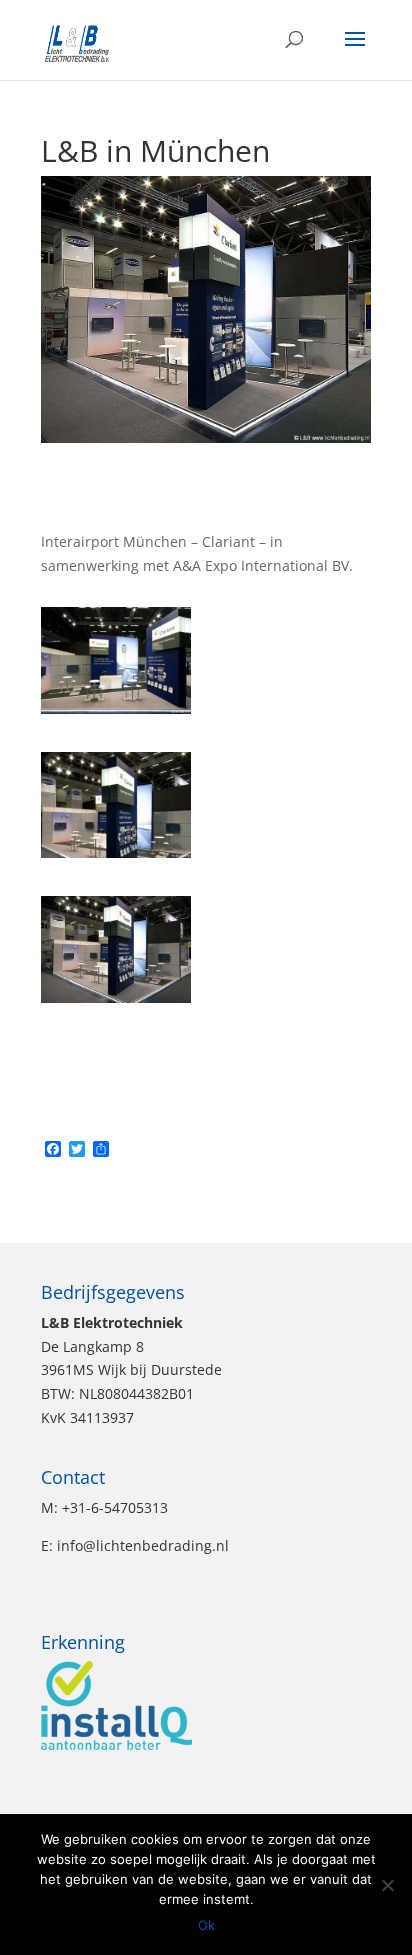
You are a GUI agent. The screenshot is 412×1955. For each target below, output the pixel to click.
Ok (206, 1925)
